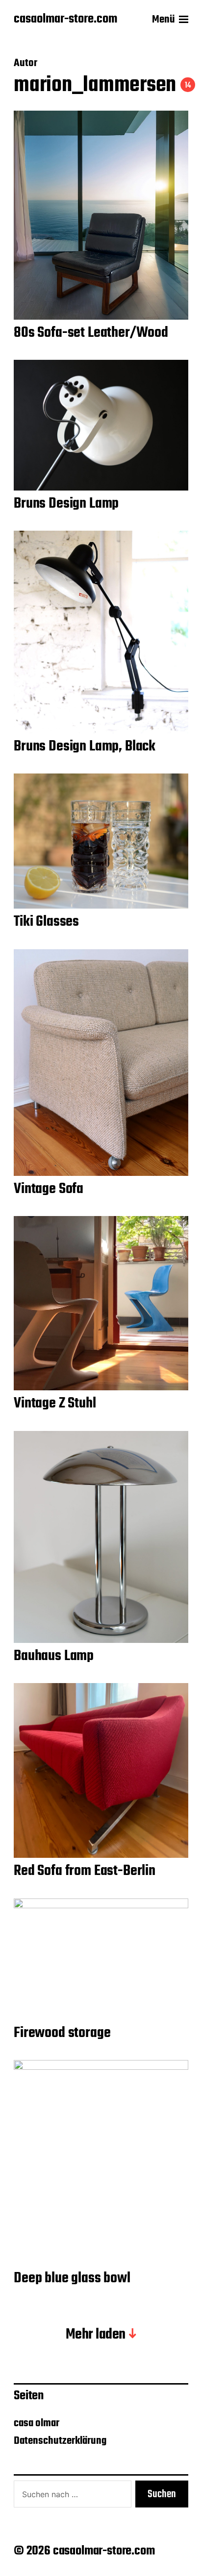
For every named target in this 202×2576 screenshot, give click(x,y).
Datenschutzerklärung (60, 2441)
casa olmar (37, 2423)
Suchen (162, 2494)
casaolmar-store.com (65, 20)
